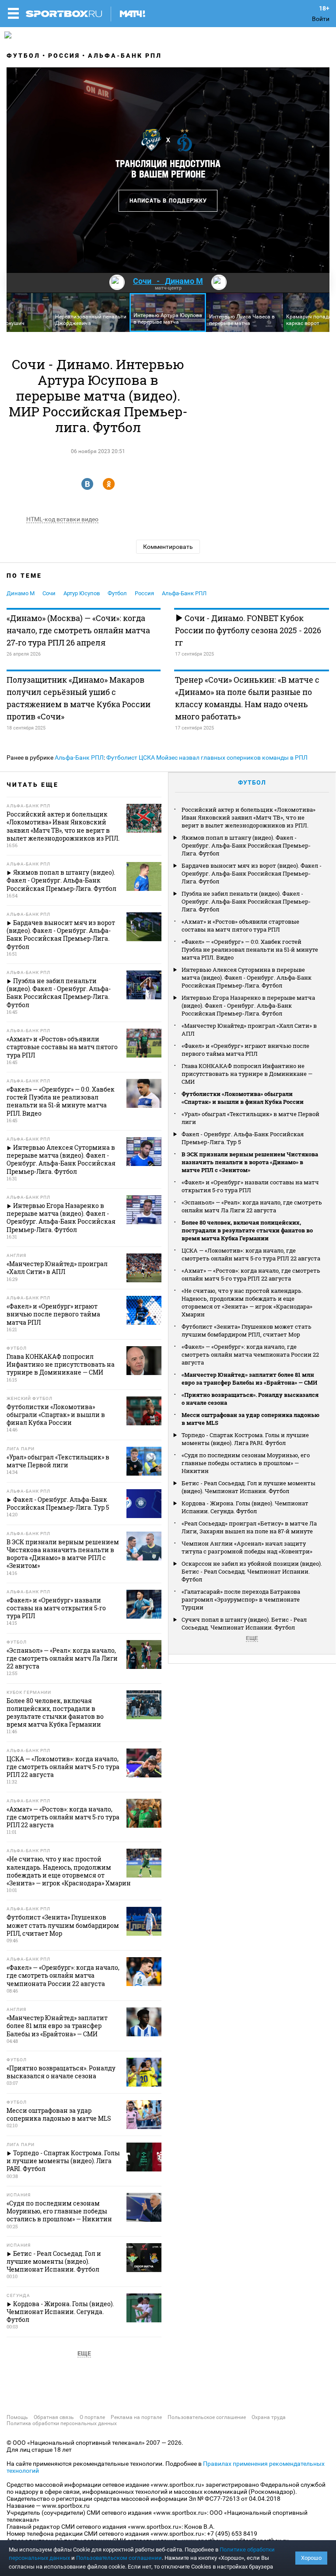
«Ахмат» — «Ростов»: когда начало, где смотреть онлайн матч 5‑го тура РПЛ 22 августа (251, 1274)
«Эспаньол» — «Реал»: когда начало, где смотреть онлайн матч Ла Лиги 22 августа (252, 1206)
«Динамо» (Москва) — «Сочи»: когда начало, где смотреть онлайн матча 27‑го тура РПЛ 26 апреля (78, 630)
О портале (92, 2417)
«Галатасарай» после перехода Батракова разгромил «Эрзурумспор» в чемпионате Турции (241, 1599)
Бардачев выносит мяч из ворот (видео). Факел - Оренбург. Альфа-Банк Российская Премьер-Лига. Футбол (252, 873)
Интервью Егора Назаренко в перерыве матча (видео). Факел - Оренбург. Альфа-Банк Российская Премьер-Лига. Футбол (248, 1005)
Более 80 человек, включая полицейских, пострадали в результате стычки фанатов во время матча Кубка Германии (247, 1230)
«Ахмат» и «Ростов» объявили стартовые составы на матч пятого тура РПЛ (240, 925)
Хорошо (311, 2558)
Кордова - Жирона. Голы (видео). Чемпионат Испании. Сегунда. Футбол (245, 1507)
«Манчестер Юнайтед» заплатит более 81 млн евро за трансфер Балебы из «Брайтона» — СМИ (249, 1379)
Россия (64, 56)
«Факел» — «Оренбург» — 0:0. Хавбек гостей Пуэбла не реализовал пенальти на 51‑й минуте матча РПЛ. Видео (250, 949)
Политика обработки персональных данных (62, 2423)
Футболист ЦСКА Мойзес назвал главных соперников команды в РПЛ (207, 757)
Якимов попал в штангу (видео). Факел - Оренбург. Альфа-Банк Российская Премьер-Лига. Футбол (246, 845)
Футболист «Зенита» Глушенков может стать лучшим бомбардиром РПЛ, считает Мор (247, 1330)
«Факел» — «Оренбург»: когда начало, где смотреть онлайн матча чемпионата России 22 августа (250, 1354)
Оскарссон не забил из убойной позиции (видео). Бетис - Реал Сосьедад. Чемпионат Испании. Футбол (252, 1571)
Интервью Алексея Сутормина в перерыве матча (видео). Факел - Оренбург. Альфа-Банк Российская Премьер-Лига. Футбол (247, 977)
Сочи (49, 593)
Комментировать (168, 547)
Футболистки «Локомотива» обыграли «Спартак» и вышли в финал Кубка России (243, 1098)
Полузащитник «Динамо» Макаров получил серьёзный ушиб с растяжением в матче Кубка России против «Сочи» (79, 698)
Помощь (17, 2417)
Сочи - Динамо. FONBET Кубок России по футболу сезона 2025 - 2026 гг (248, 630)
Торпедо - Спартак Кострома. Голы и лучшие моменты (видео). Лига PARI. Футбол (245, 1439)
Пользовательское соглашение (207, 2417)
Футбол (23, 56)
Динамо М (21, 593)
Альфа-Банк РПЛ (125, 56)
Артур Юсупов (82, 593)
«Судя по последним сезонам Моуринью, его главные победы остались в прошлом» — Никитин (246, 1463)
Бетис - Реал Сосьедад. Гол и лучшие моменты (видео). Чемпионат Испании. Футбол (248, 1487)
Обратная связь (54, 2417)
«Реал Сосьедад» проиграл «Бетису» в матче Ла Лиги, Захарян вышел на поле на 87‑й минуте (249, 1527)
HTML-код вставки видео (62, 519)
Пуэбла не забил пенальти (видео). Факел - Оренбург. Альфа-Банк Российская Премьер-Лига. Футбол (246, 901)
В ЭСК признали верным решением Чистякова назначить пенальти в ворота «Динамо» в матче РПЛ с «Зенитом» (250, 1162)
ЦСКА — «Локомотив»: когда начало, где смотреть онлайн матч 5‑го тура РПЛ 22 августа (251, 1254)
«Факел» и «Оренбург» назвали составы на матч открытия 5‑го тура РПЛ (250, 1186)
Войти (321, 19)
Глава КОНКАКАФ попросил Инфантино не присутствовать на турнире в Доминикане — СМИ (247, 1074)
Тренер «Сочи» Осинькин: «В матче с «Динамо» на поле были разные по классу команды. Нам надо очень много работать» (247, 698)
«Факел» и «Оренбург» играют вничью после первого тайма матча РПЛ (245, 1050)
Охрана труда (269, 2417)
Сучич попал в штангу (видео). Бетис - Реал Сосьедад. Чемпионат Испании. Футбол (244, 1623)
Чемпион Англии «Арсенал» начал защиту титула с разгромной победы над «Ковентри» (247, 1547)
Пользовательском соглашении (119, 2558)
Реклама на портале (136, 2417)
